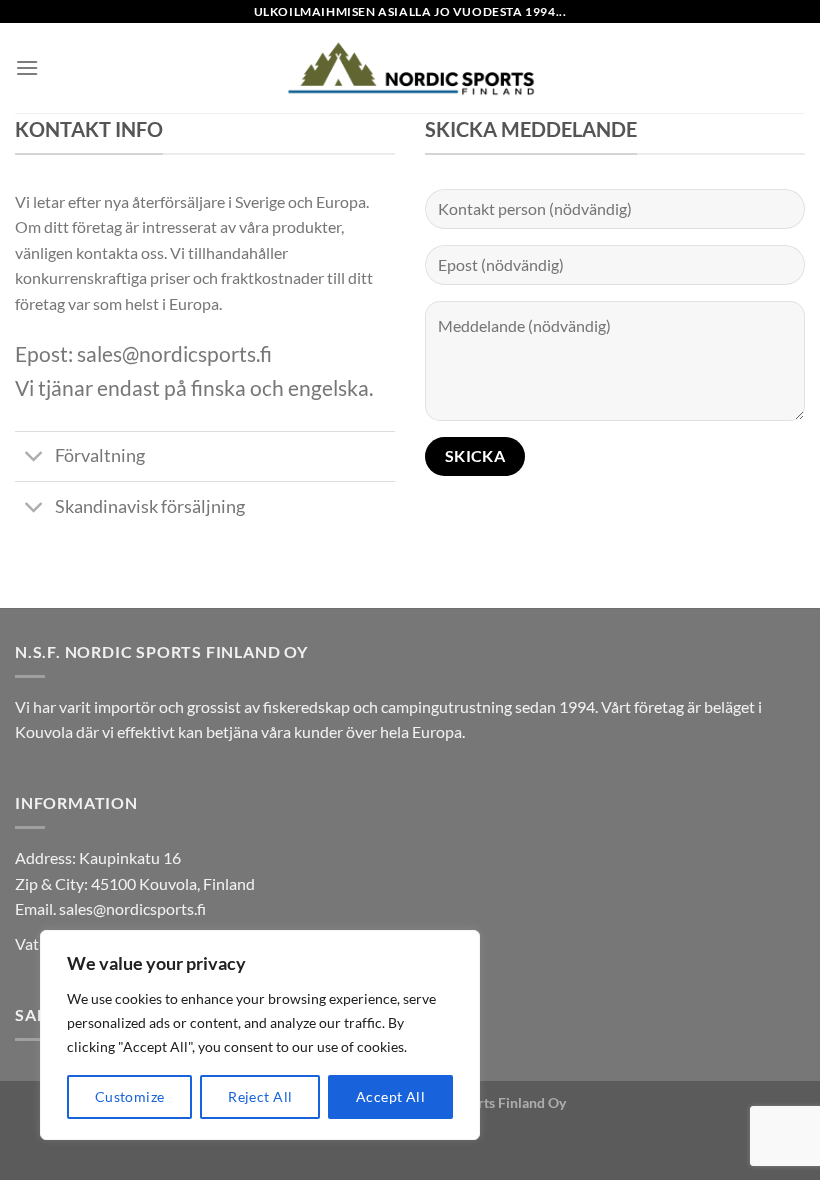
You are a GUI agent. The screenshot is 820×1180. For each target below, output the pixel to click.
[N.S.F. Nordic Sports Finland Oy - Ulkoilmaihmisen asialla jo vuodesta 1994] (410, 68)
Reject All (260, 1096)
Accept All (390, 1096)
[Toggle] (34, 458)
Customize (130, 1096)
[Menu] (27, 67)
